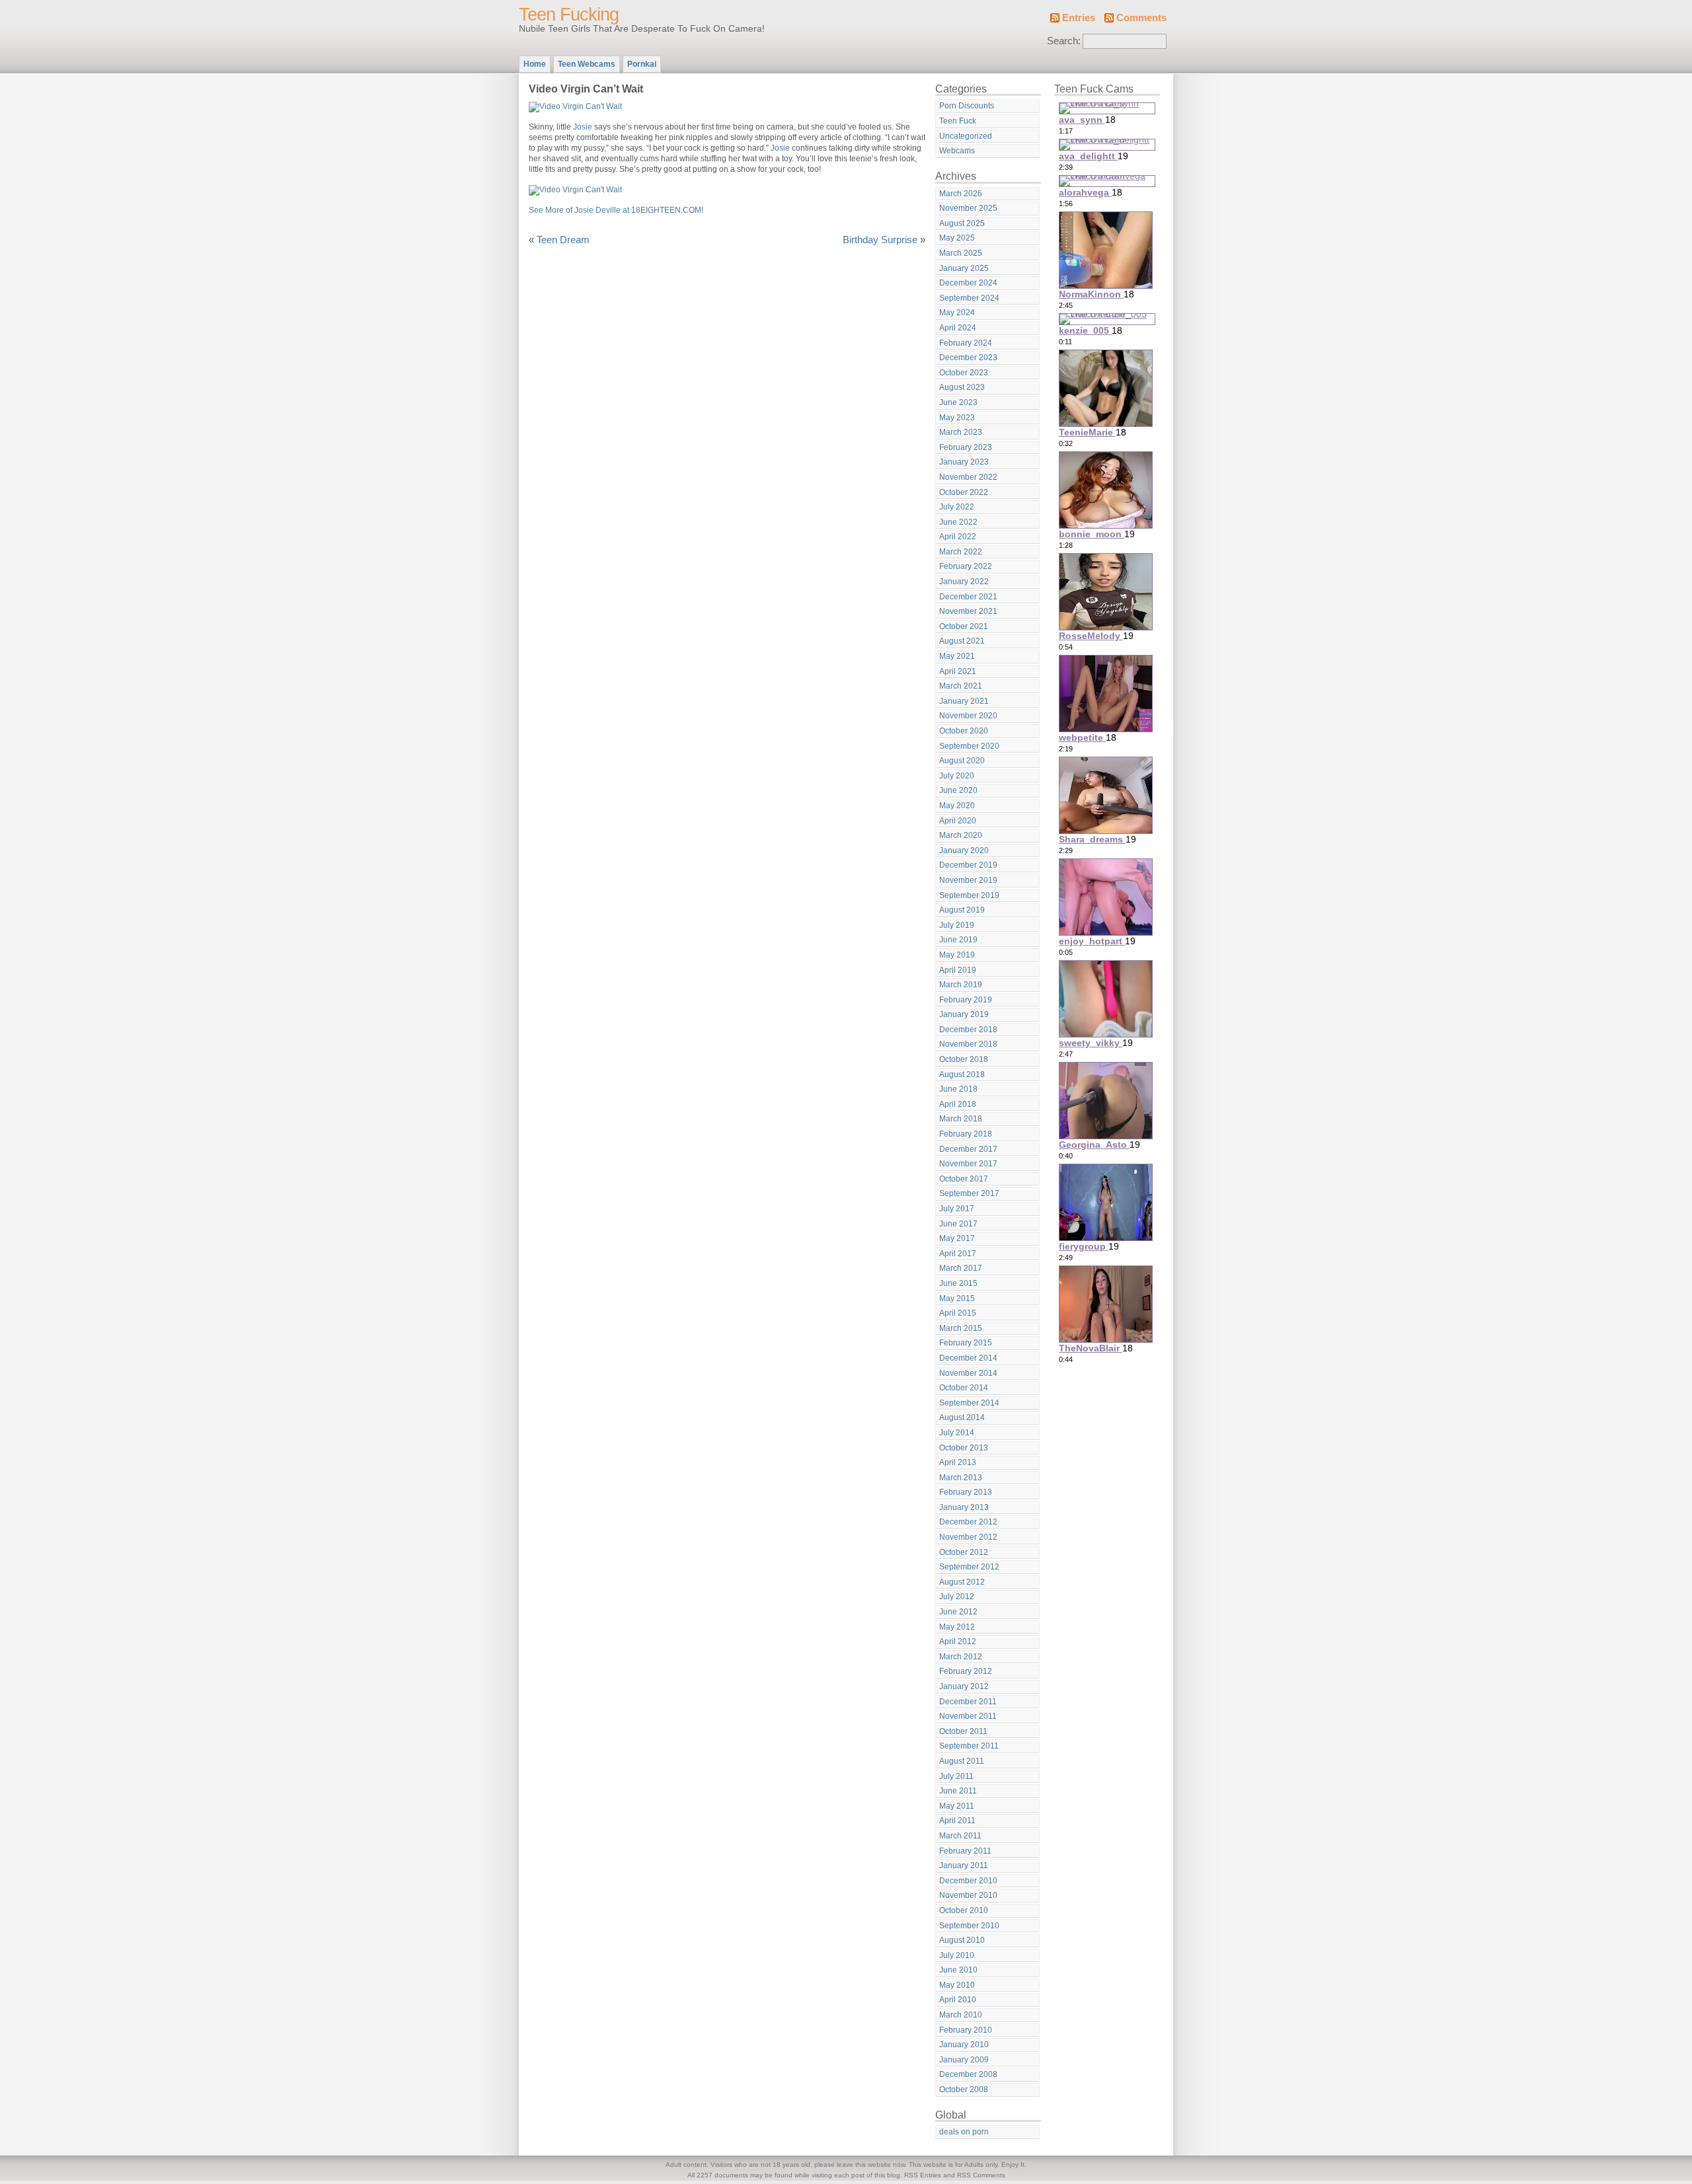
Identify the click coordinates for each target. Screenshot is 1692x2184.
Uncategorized (966, 136)
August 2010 (962, 1940)
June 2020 (958, 790)
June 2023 (958, 402)
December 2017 (968, 1149)
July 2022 (957, 507)
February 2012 (966, 1671)
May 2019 (957, 955)
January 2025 (964, 268)
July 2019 (957, 925)
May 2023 (957, 418)
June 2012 (958, 1612)
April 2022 (958, 537)
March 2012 (961, 1657)
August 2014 (962, 1417)
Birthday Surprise (880, 240)
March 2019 (961, 985)
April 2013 (958, 1462)
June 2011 (958, 1791)
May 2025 (957, 238)
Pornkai (642, 64)
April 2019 (958, 970)
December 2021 (968, 597)
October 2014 (964, 1388)
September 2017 (969, 1193)
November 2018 (968, 1044)
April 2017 (958, 1254)
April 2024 (958, 328)
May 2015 (957, 1299)
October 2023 (964, 373)
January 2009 (964, 2060)
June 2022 (958, 522)
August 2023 (962, 387)
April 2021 (958, 671)
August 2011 (962, 1761)
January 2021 (964, 701)
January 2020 (964, 850)
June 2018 (958, 1089)
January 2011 (964, 1865)
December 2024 (968, 283)
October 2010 (964, 1910)
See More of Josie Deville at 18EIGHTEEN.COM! (616, 210)
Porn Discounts (967, 106)
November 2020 (968, 716)
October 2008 (964, 2090)
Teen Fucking (569, 15)
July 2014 (957, 1433)
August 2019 (962, 910)
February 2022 (966, 566)
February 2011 (965, 1851)
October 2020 (964, 731)
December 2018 (968, 1030)
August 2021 (962, 641)
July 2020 (957, 776)
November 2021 (968, 611)
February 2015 (966, 1343)
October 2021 (964, 626)
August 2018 (962, 1074)
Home (535, 64)
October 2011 (963, 1731)
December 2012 (968, 1522)
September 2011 (969, 1746)
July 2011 (956, 1776)
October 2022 (964, 492)
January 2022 (964, 582)
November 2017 (968, 1164)
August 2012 (962, 1582)
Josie (583, 127)
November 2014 (968, 1373)
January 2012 (964, 1686)
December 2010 (968, 1881)
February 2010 (966, 2030)
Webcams (957, 151)
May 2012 (957, 1627)
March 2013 (961, 1478)
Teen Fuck (958, 121)
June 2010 (958, 1970)
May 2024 (957, 313)
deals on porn (964, 2132)
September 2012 (969, 1567)
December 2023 (968, 358)
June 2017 (958, 1224)
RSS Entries (923, 2175)
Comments (1141, 18)
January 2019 (964, 1014)
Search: (1064, 41)
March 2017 (961, 1268)
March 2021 (961, 686)
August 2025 (962, 223)
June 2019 (958, 940)
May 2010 (957, 1985)
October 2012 (964, 1552)
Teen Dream (563, 240)
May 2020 (957, 806)
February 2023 (966, 447)
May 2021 (957, 656)
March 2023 (961, 432)
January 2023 (964, 462)
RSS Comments (981, 2175)
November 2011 (968, 1716)
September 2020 (969, 746)
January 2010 (964, 2045)
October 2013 (964, 1448)
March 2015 (961, 1328)
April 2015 (958, 1313)
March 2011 (960, 1836)
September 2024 (969, 298)
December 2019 (968, 865)
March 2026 (961, 194)
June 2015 (958, 1283)
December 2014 (968, 1358)
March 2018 (961, 1119)
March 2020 (961, 835)
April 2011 (957, 1821)
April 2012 (958, 1641)
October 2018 (964, 1059)
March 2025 (961, 253)
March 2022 (961, 552)
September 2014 (969, 1403)
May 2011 (957, 1806)
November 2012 (968, 1537)
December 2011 (968, 1702)
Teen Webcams (587, 64)
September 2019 (969, 895)
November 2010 (968, 1895)
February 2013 (966, 1492)
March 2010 (961, 2015)
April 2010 (958, 2000)
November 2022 (968, 477)
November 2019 (968, 880)
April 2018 (958, 1104)
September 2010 (969, 1926)
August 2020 (962, 761)
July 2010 (957, 1955)
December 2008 (968, 2074)
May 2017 (957, 1238)
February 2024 (966, 343)
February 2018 (966, 1134)
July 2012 (957, 1597)
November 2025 (968, 208)
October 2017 (964, 1179)
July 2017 (957, 1209)
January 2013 (964, 1507)
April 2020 (958, 821)
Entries (1079, 18)
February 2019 (966, 1000)
